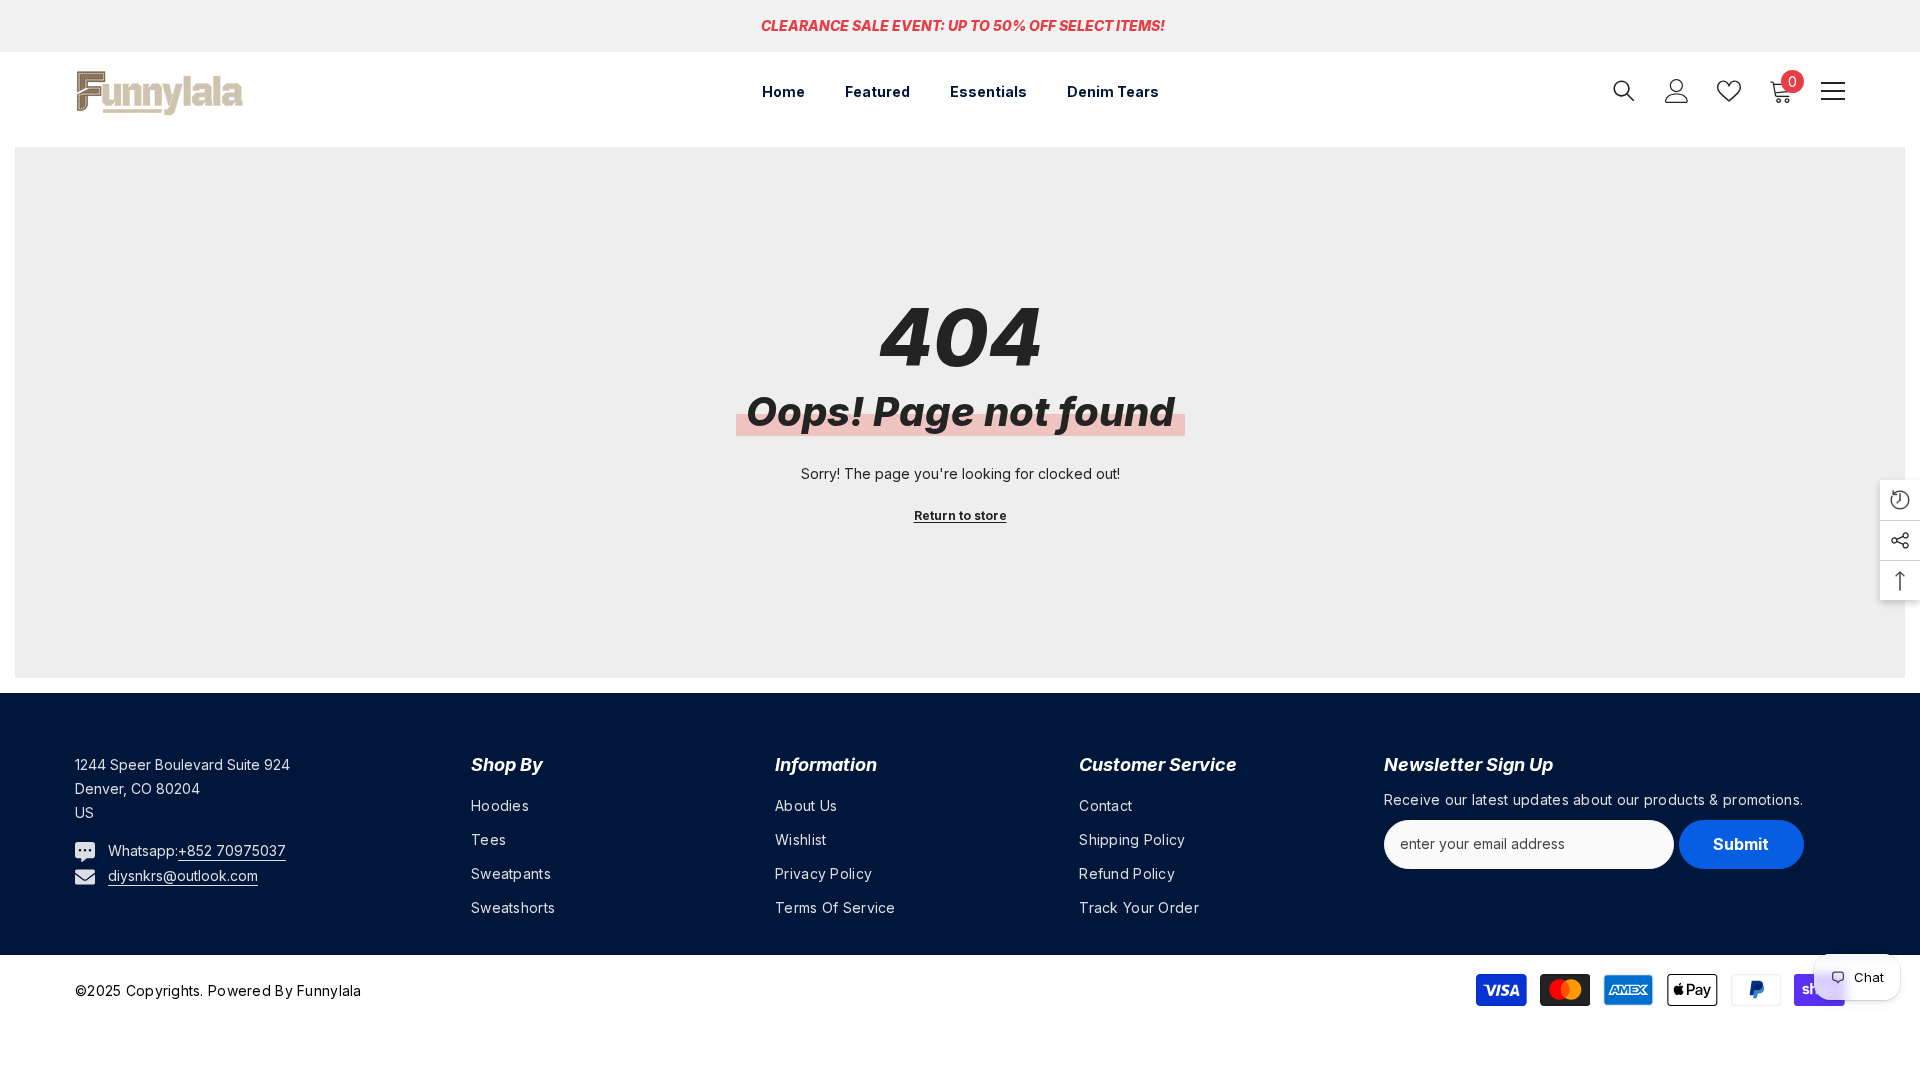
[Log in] (1677, 91)
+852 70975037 (232, 850)
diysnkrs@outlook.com (183, 875)
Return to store (960, 515)
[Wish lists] (1729, 91)
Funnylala (327, 990)
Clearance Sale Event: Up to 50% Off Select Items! (963, 25)
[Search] (1624, 90)
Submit (1741, 844)
